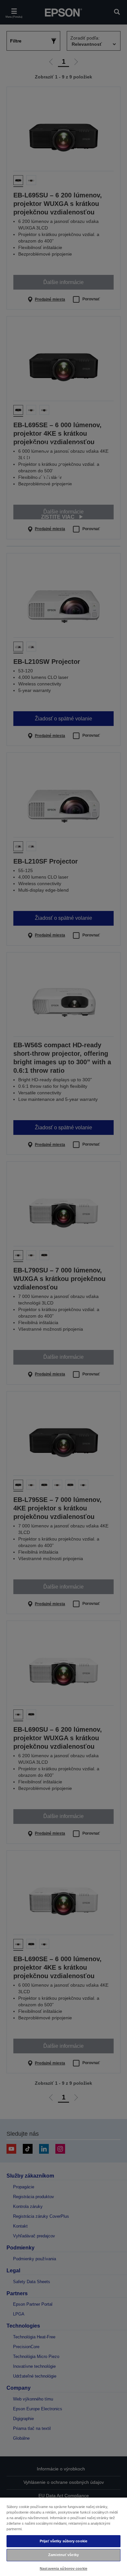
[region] (63, 2536)
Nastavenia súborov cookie (63, 2568)
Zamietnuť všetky (63, 2555)
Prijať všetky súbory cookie (63, 2541)
